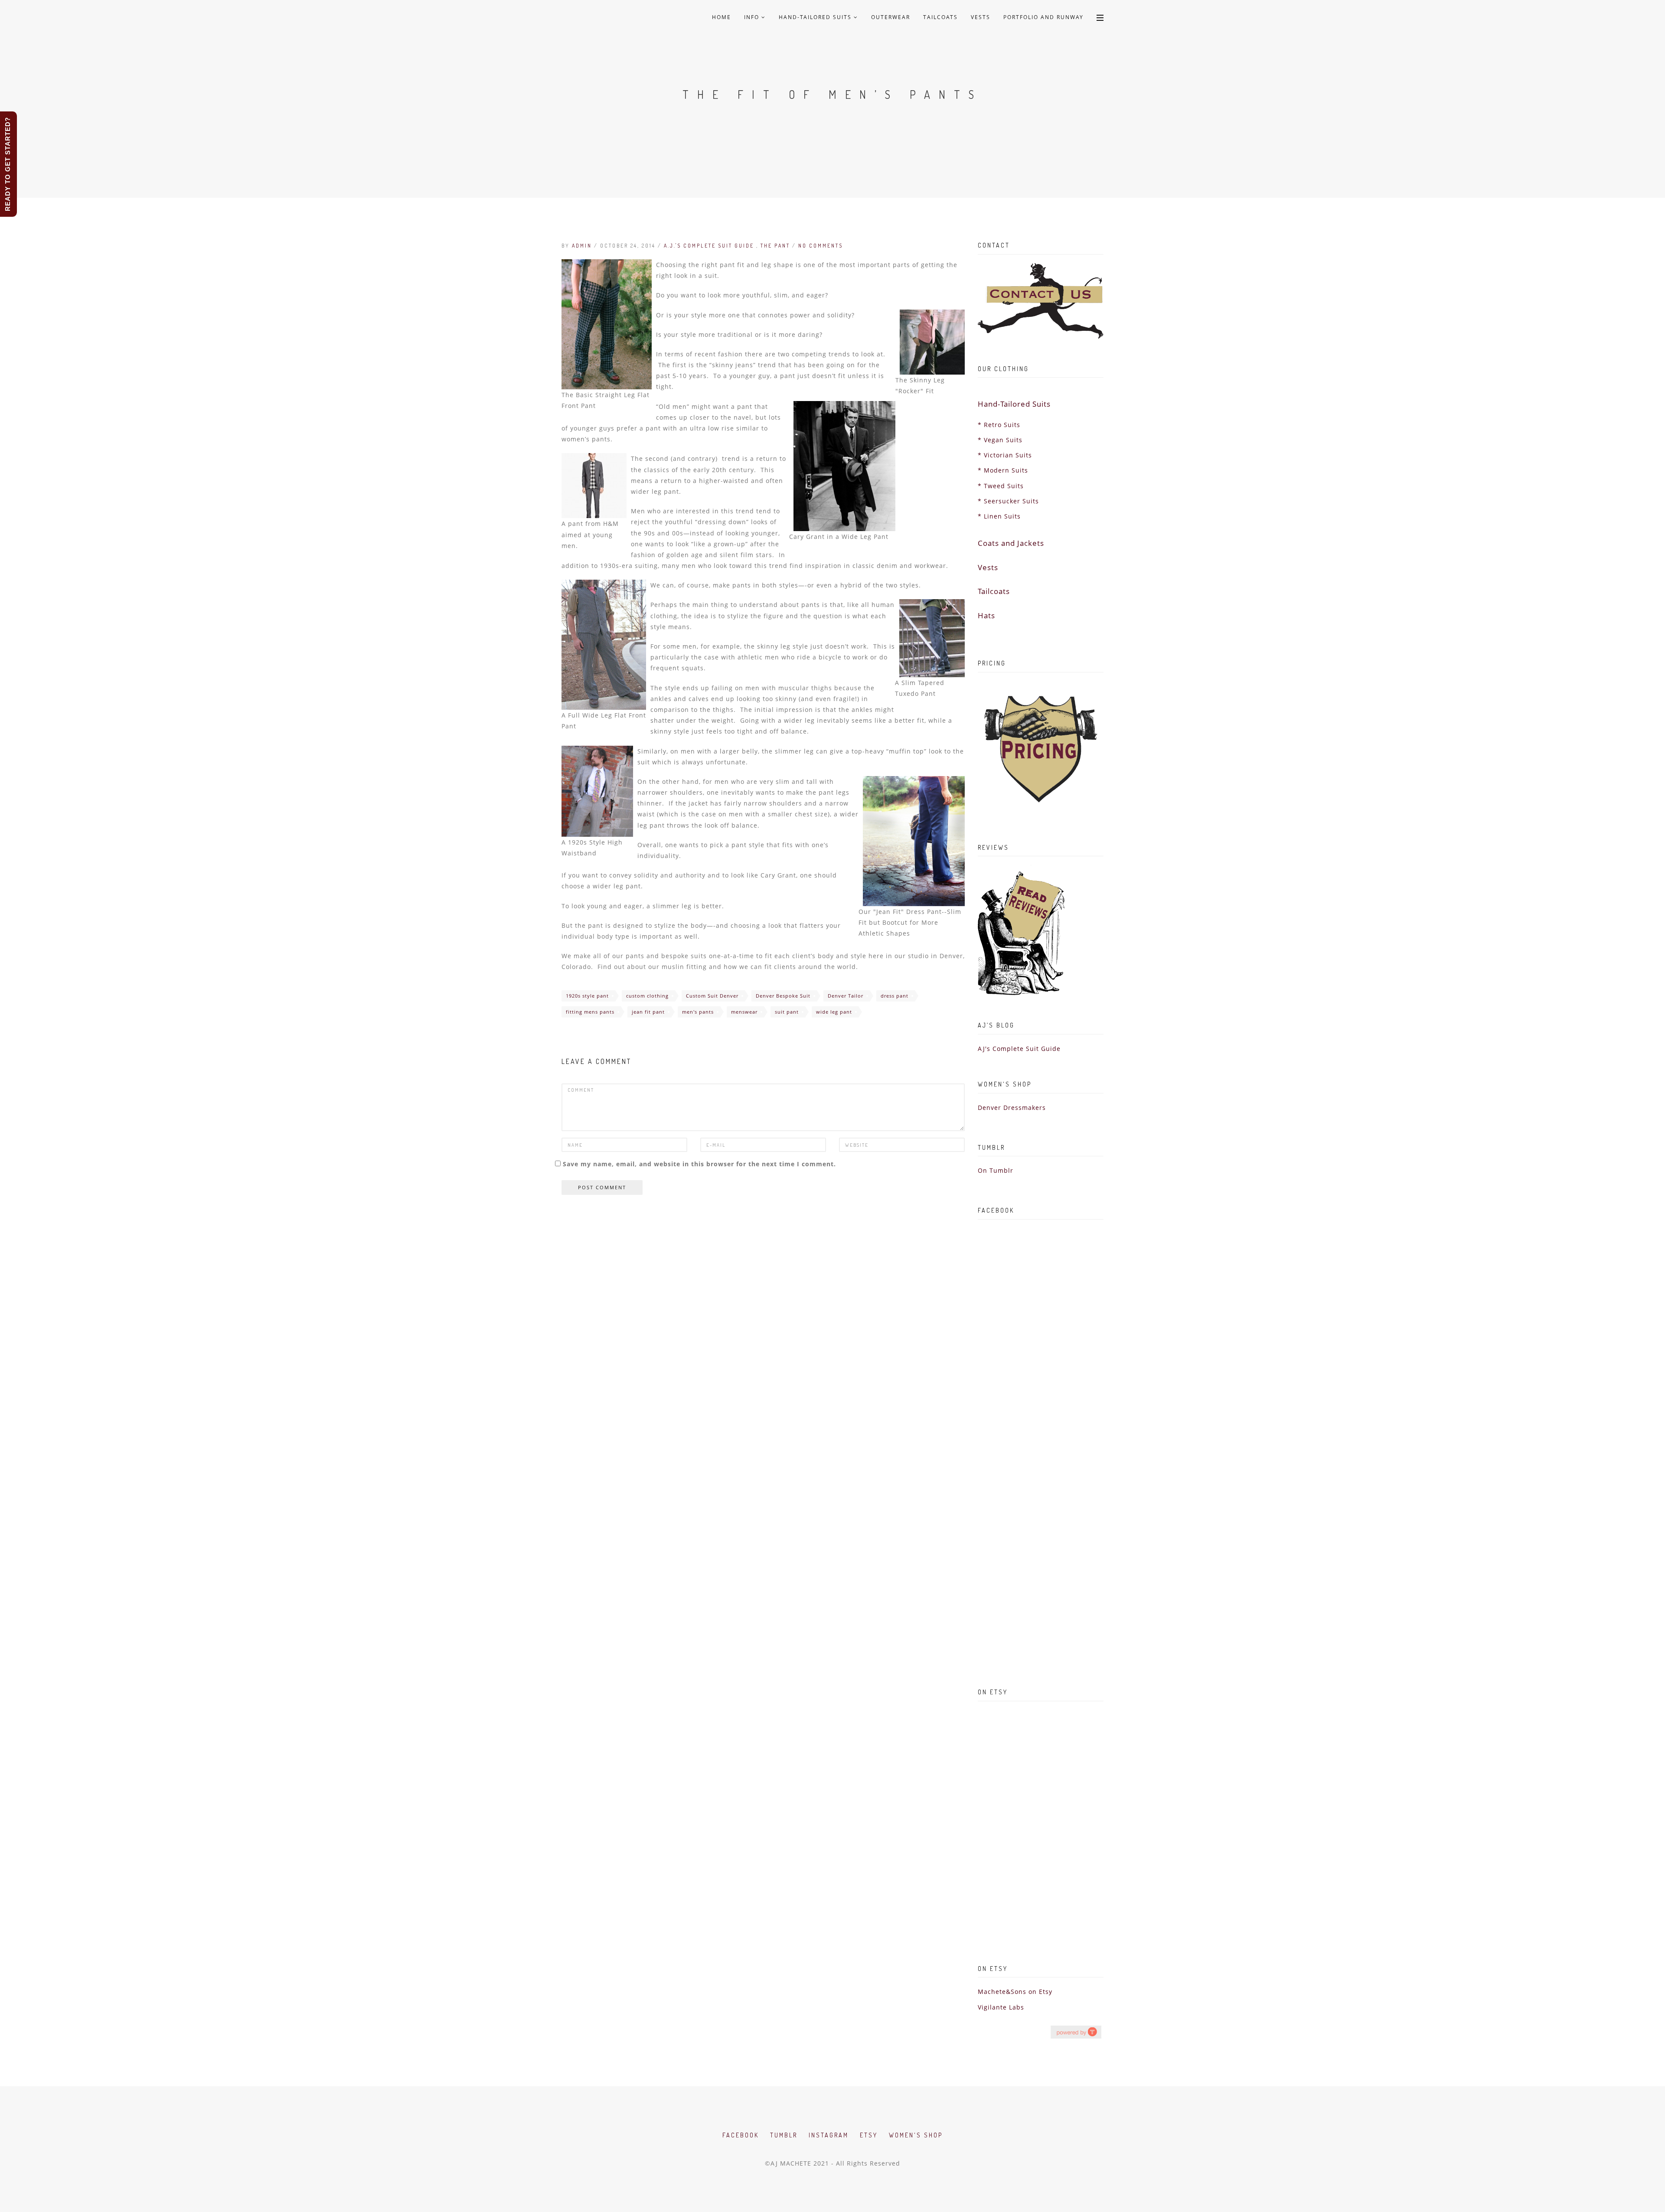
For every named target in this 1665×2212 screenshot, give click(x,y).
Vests (981, 17)
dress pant (895, 996)
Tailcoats (940, 17)
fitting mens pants (590, 1012)
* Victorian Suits (1005, 455)
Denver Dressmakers (1012, 1108)
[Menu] (1100, 17)
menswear (744, 1012)
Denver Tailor (846, 996)
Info (753, 17)
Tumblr (784, 2135)
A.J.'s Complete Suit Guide (710, 246)
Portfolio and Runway (1043, 17)
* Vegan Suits (1000, 440)
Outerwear (891, 17)
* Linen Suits (999, 516)
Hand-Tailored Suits (816, 17)
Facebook (741, 2135)
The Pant (776, 246)
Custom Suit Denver (712, 996)
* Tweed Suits (1001, 486)
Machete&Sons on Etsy (1015, 1992)
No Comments (821, 246)
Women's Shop (916, 2135)
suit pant (787, 1012)
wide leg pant (834, 1012)
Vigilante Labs (1001, 2007)
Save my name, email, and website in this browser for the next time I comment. (699, 1164)
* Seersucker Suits (1008, 501)
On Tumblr (996, 1170)
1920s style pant (587, 996)
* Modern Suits (1003, 470)
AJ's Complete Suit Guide (1019, 1049)
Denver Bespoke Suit (783, 996)
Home (721, 17)
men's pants (698, 1012)
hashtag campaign (1076, 2032)
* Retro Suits (999, 425)
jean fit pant (648, 1012)
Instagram (829, 2135)
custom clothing (647, 996)
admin (582, 246)
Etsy (869, 2135)
